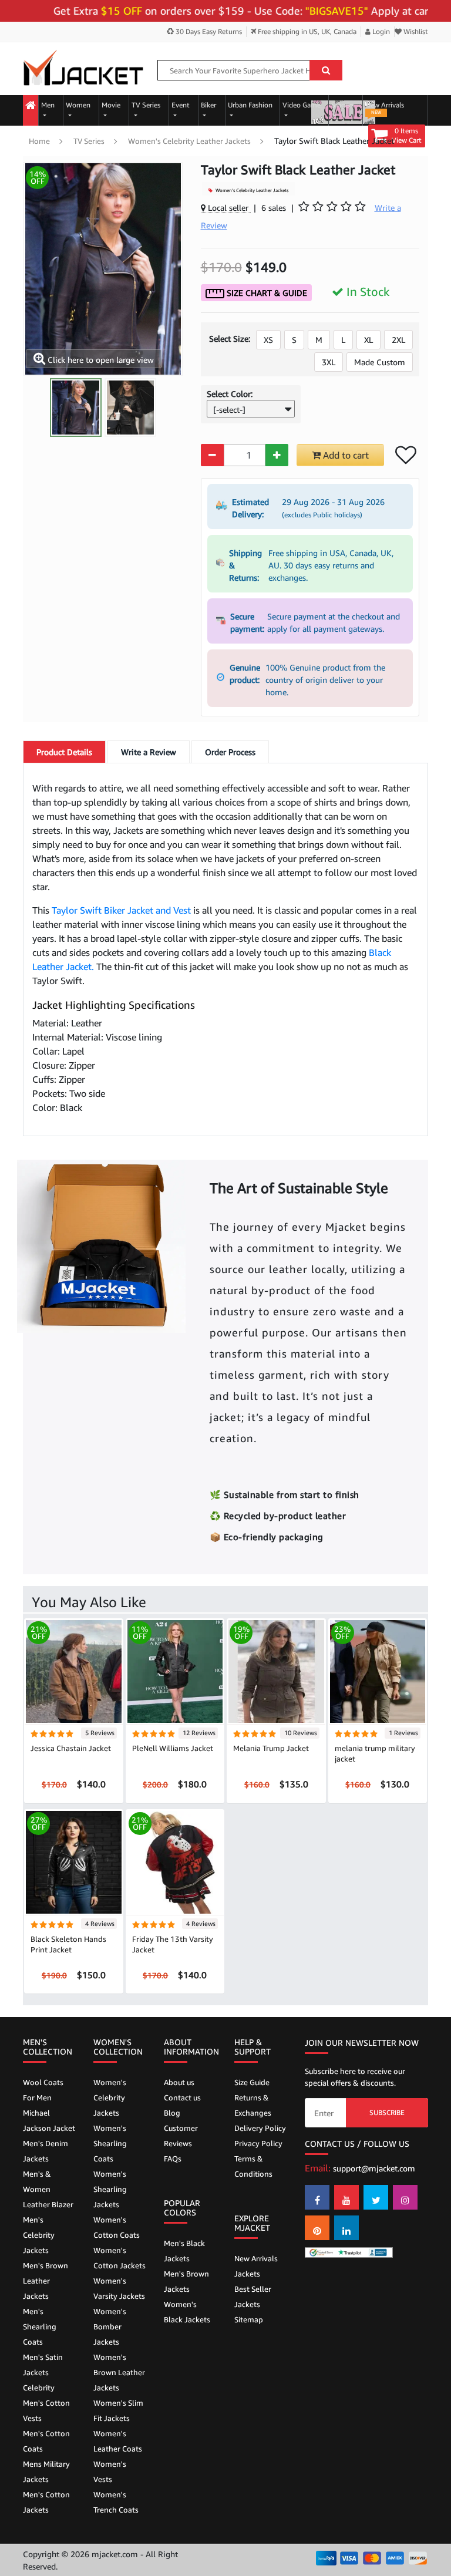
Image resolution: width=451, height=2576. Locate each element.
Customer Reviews (181, 2136)
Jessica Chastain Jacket (71, 1748)
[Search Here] (326, 70)
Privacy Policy (258, 2143)
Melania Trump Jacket (271, 1748)
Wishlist (415, 31)
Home (39, 141)
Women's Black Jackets (187, 2312)
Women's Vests (110, 2471)
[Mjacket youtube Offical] (346, 2197)
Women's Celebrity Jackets (110, 2097)
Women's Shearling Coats (110, 2143)
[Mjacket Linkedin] (346, 2228)
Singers (343, 105)
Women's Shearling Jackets (110, 2189)
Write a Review (149, 752)
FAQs (173, 2159)
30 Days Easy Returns (208, 31)
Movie (111, 105)
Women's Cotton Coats (117, 2227)
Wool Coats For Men (43, 2090)
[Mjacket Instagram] (405, 2197)
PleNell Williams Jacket (173, 1748)
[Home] (31, 106)
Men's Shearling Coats (40, 2326)
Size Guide (252, 2082)
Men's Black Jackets (184, 2251)
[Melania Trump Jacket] (276, 1671)
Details (64, 752)
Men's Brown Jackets (186, 2281)
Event (181, 105)
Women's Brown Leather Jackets (119, 2372)
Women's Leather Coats (118, 2441)
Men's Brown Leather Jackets (46, 2281)
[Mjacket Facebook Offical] (317, 2197)
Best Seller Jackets (253, 2296)
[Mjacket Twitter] (376, 2197)
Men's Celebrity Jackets (39, 2235)
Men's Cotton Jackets (46, 2502)
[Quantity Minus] (212, 455)
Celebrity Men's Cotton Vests (46, 2403)
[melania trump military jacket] (378, 1671)
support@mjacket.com (374, 2168)
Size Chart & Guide (266, 293)
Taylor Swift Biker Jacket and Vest (121, 910)
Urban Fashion (250, 105)
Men (48, 105)
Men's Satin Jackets (43, 2365)
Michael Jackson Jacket (49, 2120)
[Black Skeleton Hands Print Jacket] (74, 1861)
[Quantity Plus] (277, 455)
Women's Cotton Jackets (120, 2258)
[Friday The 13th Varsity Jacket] (175, 1861)
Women (78, 105)
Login (380, 31)
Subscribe (387, 2112)
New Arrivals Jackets (256, 2266)
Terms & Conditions (253, 2166)
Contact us (182, 2097)
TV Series (146, 105)
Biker (208, 105)
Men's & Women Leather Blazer (48, 2189)
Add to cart (345, 455)
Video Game (302, 105)
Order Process (230, 752)
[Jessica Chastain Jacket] (74, 1671)
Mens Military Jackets (46, 2471)
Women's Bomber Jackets (110, 2326)
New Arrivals (385, 108)
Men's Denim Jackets (46, 2151)
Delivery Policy (260, 2128)
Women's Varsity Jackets (119, 2288)
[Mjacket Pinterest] (317, 2228)
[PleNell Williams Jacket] (175, 1671)
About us (179, 2082)
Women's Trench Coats (116, 2502)
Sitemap (249, 2319)
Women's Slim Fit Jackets (118, 2410)
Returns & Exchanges (253, 2105)
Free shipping (306, 31)
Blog (172, 2113)
